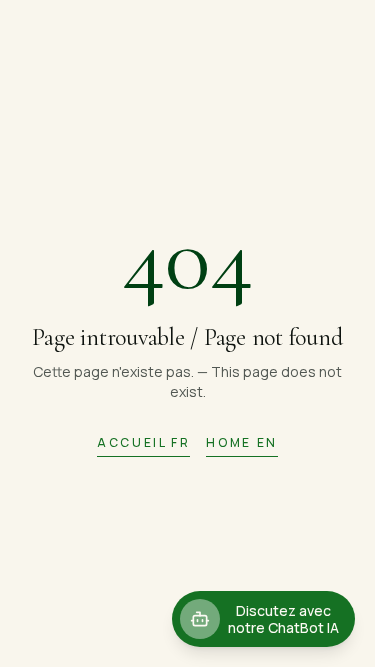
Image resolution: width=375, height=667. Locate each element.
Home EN (241, 442)
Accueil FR (143, 442)
